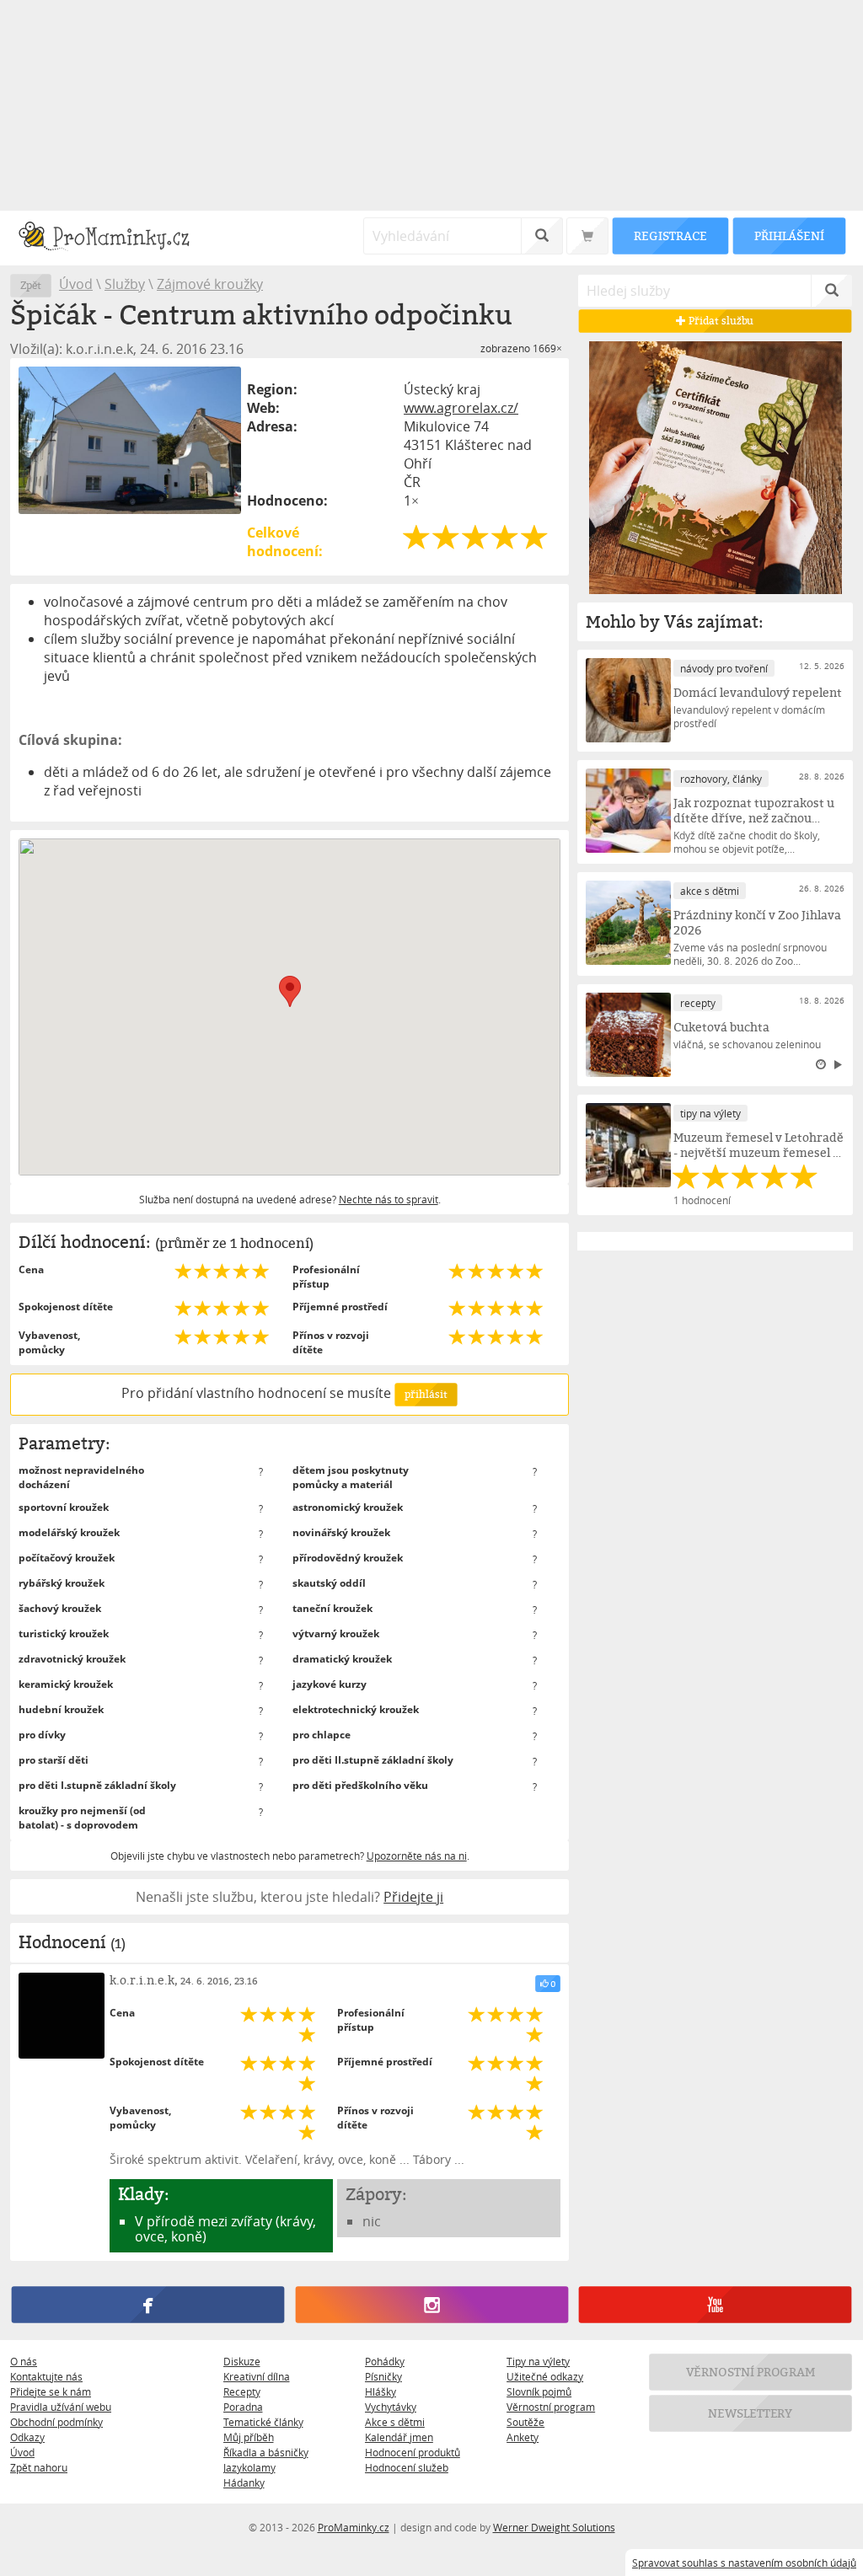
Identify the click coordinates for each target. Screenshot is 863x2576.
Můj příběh (249, 2437)
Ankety (523, 2437)
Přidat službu (721, 321)
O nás (24, 2361)
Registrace (670, 236)
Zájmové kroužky (210, 284)
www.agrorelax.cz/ (461, 408)
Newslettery (751, 2413)
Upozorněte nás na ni (417, 1856)
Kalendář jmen (399, 2437)
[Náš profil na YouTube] (715, 2305)
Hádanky (244, 2482)
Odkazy (27, 2437)
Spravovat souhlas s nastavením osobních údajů (744, 2563)
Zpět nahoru (39, 2467)
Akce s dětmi (395, 2422)
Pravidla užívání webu (61, 2407)
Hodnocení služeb (407, 2467)
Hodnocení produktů (413, 2452)
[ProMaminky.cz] (112, 238)
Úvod (76, 284)
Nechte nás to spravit (389, 1199)
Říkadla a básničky (266, 2452)
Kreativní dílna (257, 2376)
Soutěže (525, 2422)
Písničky (383, 2376)
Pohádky (385, 2361)
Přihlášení (789, 236)
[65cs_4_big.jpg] (130, 440)
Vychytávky (391, 2407)
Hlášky (381, 2391)
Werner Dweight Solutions (554, 2527)
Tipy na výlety (538, 2361)
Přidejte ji (413, 1897)
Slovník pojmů (539, 2391)
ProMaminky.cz (354, 2527)
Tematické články (263, 2422)
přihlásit (426, 1394)
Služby (125, 284)
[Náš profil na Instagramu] (431, 2305)
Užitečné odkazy (545, 2376)
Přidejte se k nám (51, 2391)
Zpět (31, 285)
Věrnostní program (551, 2407)
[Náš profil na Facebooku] (148, 2305)
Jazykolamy (249, 2467)
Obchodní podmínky (56, 2422)
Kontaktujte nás (46, 2376)
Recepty (242, 2391)
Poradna (243, 2407)
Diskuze (242, 2361)
